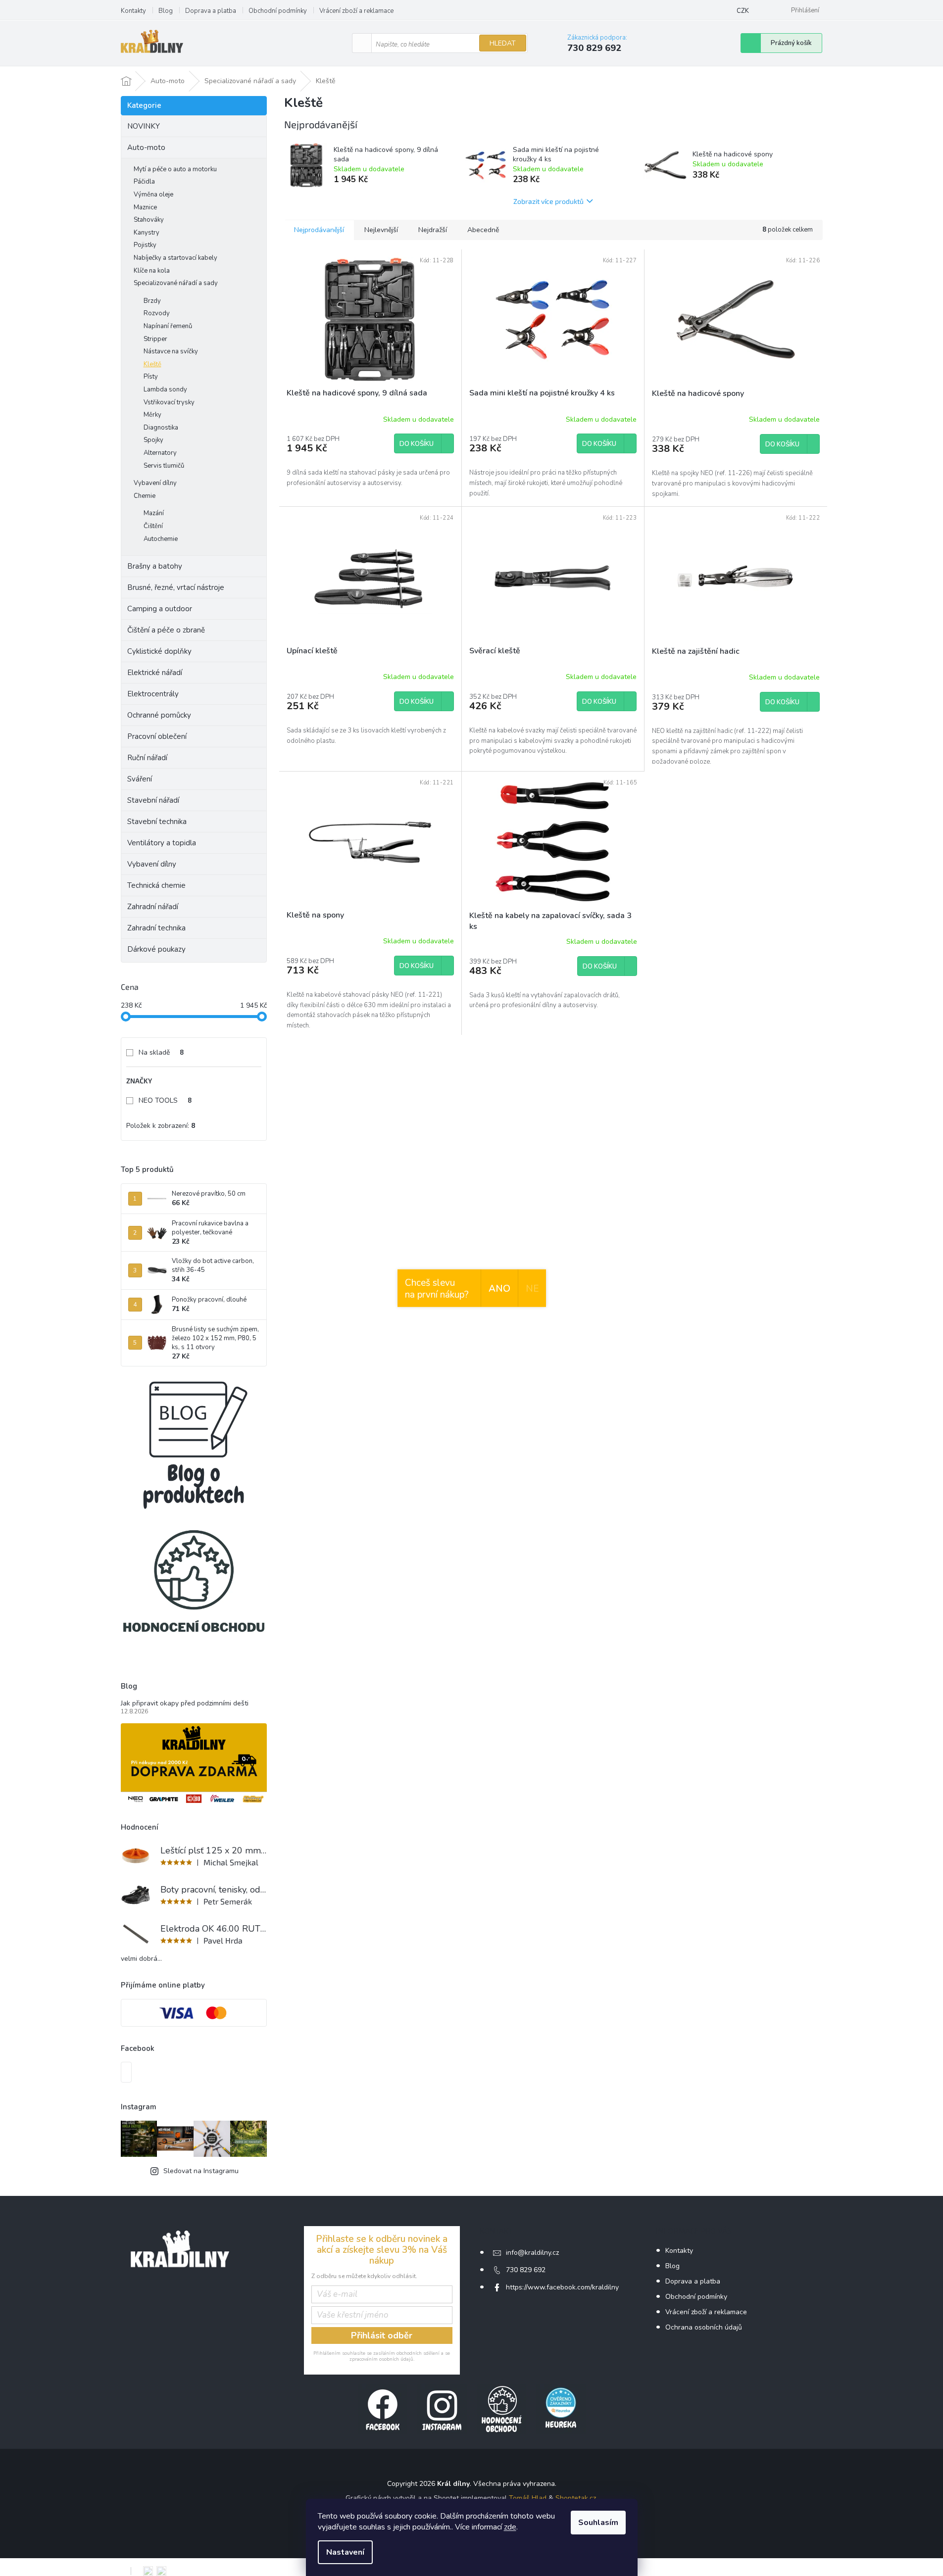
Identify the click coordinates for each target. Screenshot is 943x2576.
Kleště (152, 364)
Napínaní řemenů (168, 326)
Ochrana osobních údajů (704, 2327)
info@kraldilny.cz (532, 2253)
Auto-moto (146, 147)
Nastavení (345, 2552)
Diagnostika (161, 428)
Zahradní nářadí (153, 907)
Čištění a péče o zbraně (166, 630)
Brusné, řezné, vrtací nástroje (176, 587)
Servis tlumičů (164, 466)
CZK (743, 11)
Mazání (154, 513)
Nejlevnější (381, 230)
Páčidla (144, 182)
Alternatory (160, 453)
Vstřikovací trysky (169, 402)
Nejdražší (433, 230)
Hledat (503, 43)
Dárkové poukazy (156, 949)
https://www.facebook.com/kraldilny (562, 2287)
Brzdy (152, 301)
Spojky (153, 440)
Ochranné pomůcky (159, 715)
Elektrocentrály (153, 694)
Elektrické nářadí (155, 673)
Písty (151, 377)
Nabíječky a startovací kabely (175, 258)
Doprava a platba (211, 11)
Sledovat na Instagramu (201, 2171)
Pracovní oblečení (157, 736)
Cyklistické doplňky (159, 651)
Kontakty (133, 11)
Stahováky (149, 220)
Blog (166, 11)
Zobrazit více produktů (548, 201)
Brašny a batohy (155, 566)
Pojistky (145, 245)
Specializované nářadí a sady (176, 283)
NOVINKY (144, 126)
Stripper (155, 339)
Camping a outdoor (160, 609)
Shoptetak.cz (576, 2498)
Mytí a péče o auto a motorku (175, 169)
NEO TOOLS (165, 1100)
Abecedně (483, 230)
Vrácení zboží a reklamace (356, 11)
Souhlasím (598, 2523)
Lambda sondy (165, 389)
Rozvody (157, 313)
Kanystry (147, 233)
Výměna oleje (153, 194)
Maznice (145, 207)
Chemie (145, 496)
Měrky (152, 415)
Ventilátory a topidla (162, 843)
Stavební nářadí (153, 800)
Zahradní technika (156, 928)
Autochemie (161, 539)
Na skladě (161, 1052)
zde (510, 2527)
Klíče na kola (152, 271)
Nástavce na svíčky (171, 351)
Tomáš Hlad (528, 2498)
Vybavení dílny (155, 483)
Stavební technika (157, 822)
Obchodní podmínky (278, 11)
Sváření (140, 779)
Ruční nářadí (147, 758)
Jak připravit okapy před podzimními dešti (185, 1703)
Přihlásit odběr (382, 2335)
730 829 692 (526, 2270)
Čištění (153, 526)
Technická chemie (156, 885)
